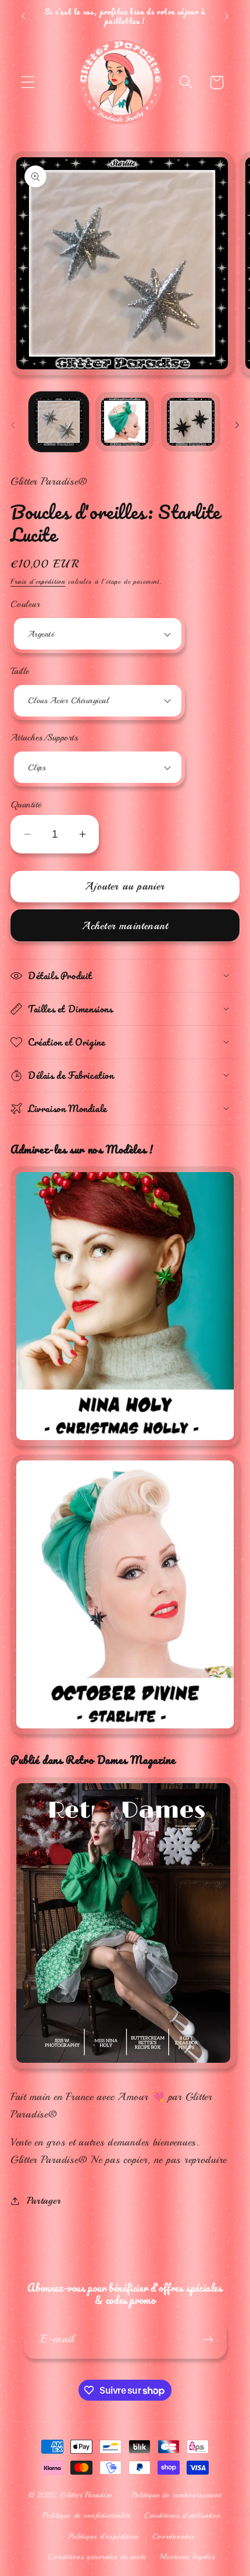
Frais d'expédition (38, 582)
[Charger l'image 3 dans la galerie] (191, 422)
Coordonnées (174, 2536)
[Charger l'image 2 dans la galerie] (125, 422)
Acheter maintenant (125, 926)
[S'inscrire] (208, 2339)
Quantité (26, 804)
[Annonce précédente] (23, 16)
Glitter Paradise (86, 2495)
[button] (28, 82)
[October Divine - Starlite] (125, 1734)
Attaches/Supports (44, 737)
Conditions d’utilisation (183, 2515)
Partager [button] (44, 2201)
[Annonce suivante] (227, 16)
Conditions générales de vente (97, 2556)
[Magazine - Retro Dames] (123, 2069)
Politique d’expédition (103, 2536)
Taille (20, 671)
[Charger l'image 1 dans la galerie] (59, 422)
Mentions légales (187, 2556)
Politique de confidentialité (87, 2515)
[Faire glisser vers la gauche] (13, 425)
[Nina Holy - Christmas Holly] (125, 1446)
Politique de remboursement (176, 2495)
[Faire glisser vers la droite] (237, 425)
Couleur (25, 604)
